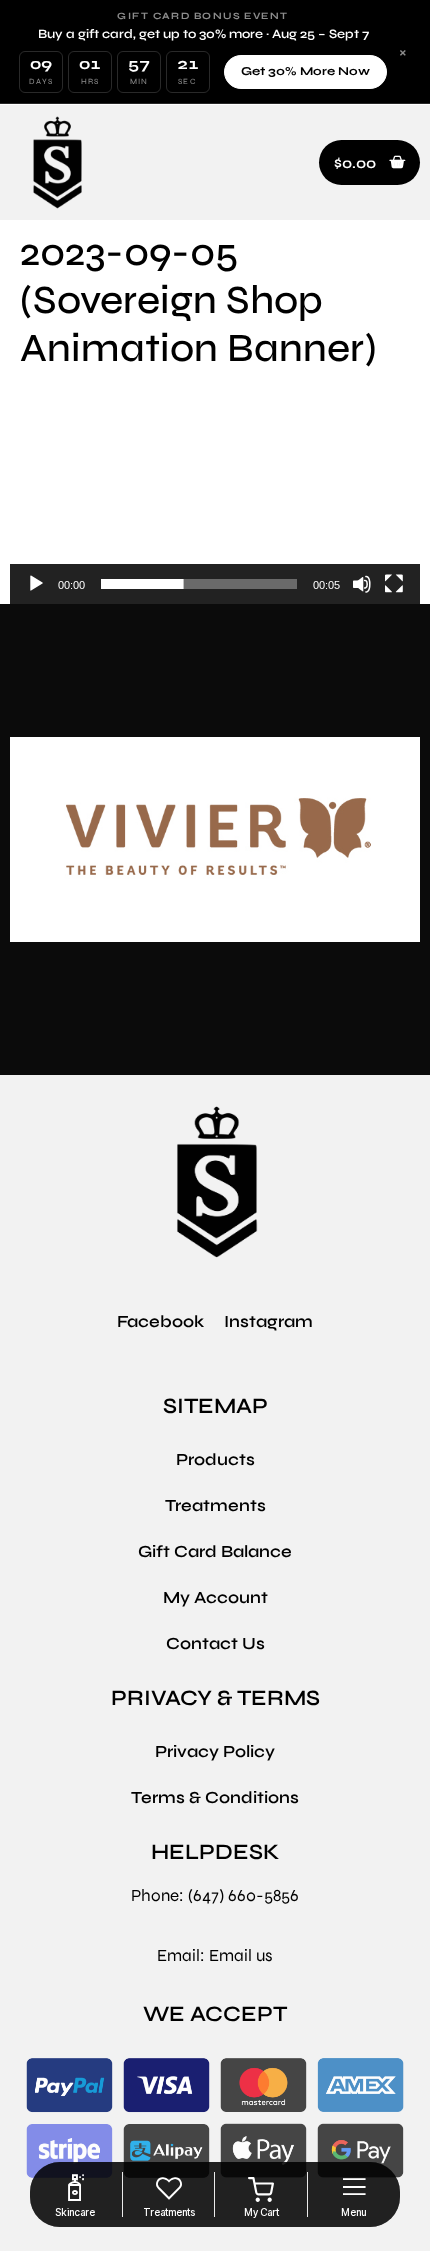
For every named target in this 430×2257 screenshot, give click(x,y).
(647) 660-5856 (243, 1895)
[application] (215, 496)
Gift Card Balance (215, 1551)
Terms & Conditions (215, 1797)
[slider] (199, 584)
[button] (369, 163)
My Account (215, 1597)
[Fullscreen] (394, 584)
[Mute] (362, 584)
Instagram (268, 1321)
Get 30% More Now (305, 71)
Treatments (215, 1505)
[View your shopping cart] (261, 2190)
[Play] (36, 584)
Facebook (160, 1321)
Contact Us (215, 1643)
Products (215, 1459)
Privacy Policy (215, 1751)
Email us (241, 1955)
